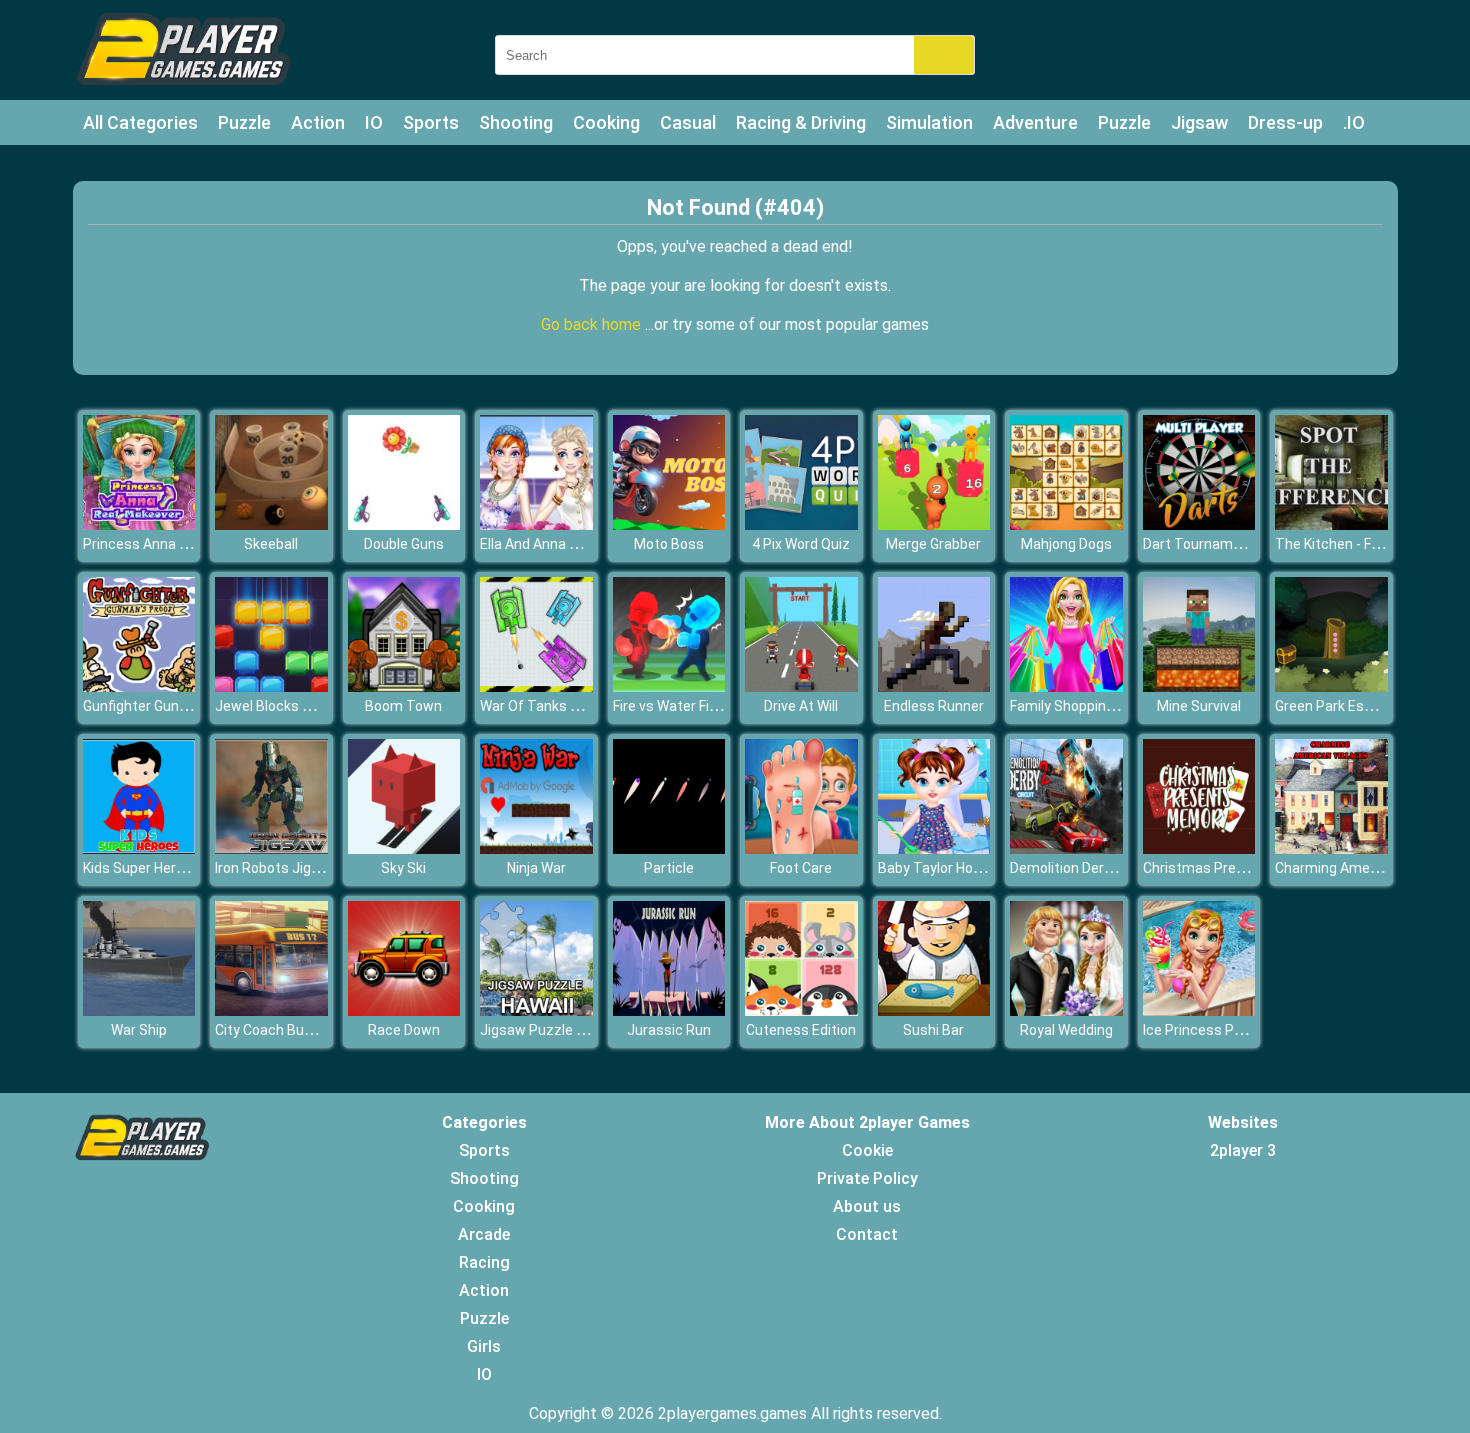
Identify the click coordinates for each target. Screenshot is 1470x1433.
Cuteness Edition (801, 1030)
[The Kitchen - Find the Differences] (1331, 524)
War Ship (139, 1030)
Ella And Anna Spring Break (565, 544)
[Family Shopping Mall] (1066, 686)
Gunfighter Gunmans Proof (169, 706)
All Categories (140, 122)
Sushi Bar (933, 1030)
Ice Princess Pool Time (1216, 1030)
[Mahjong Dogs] (1066, 524)
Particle (669, 868)
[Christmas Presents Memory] (1199, 848)
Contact (867, 1234)
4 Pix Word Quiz (801, 544)
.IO (1354, 122)
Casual (688, 122)
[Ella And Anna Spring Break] (536, 524)
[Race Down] (404, 1010)
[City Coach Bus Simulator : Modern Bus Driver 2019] (271, 1010)
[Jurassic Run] (669, 1010)
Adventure (1035, 122)
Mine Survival (1199, 706)
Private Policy (867, 1178)
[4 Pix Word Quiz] (801, 524)
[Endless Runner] (934, 686)
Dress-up (1285, 122)
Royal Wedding (1066, 1030)
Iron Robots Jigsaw (276, 868)
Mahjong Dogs (1066, 544)
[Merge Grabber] (934, 524)
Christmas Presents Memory (1236, 868)
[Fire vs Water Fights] (669, 686)
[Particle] (669, 848)
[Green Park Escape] (1331, 686)
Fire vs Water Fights (676, 706)
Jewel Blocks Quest (278, 706)
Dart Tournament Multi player (1237, 544)
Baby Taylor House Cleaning (966, 868)
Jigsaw (1199, 122)
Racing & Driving (801, 122)
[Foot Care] (801, 848)
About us (867, 1206)
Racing (484, 1262)
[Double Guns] (404, 524)
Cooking (606, 122)
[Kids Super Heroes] (139, 848)
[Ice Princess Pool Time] (1199, 1010)
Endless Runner (934, 706)
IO (374, 122)
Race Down (404, 1030)
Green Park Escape (1335, 706)
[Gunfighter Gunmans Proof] (139, 686)
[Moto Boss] (669, 524)
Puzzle (244, 122)
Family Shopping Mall (1076, 706)
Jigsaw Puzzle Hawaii (549, 1030)
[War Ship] (139, 1010)
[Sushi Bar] (934, 1010)
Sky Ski (403, 868)
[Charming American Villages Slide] (1331, 848)
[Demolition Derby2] (1066, 848)
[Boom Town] (404, 686)
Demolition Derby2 (1068, 868)
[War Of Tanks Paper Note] (536, 686)
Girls (484, 1346)
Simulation (929, 122)
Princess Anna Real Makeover (178, 544)
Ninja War (536, 868)
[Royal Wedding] (1066, 1010)
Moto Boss (669, 544)
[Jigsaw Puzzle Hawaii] (536, 1010)
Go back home (593, 324)
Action (318, 122)
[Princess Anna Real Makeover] (139, 524)
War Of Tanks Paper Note (561, 706)
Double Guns (404, 544)
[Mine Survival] (1199, 686)
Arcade (484, 1234)
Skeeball (271, 544)
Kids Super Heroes (141, 868)
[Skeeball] (271, 524)
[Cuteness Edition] (801, 1010)
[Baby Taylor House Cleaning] (934, 848)
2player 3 (1243, 1150)
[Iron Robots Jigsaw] (271, 848)
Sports (431, 122)
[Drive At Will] (801, 686)
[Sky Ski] (404, 848)
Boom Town (403, 706)
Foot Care (801, 868)
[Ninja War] (536, 848)
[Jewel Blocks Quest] (271, 686)
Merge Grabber (933, 544)
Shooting (516, 122)
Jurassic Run (669, 1030)
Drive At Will (801, 706)
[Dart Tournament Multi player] (1199, 524)
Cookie (867, 1150)
